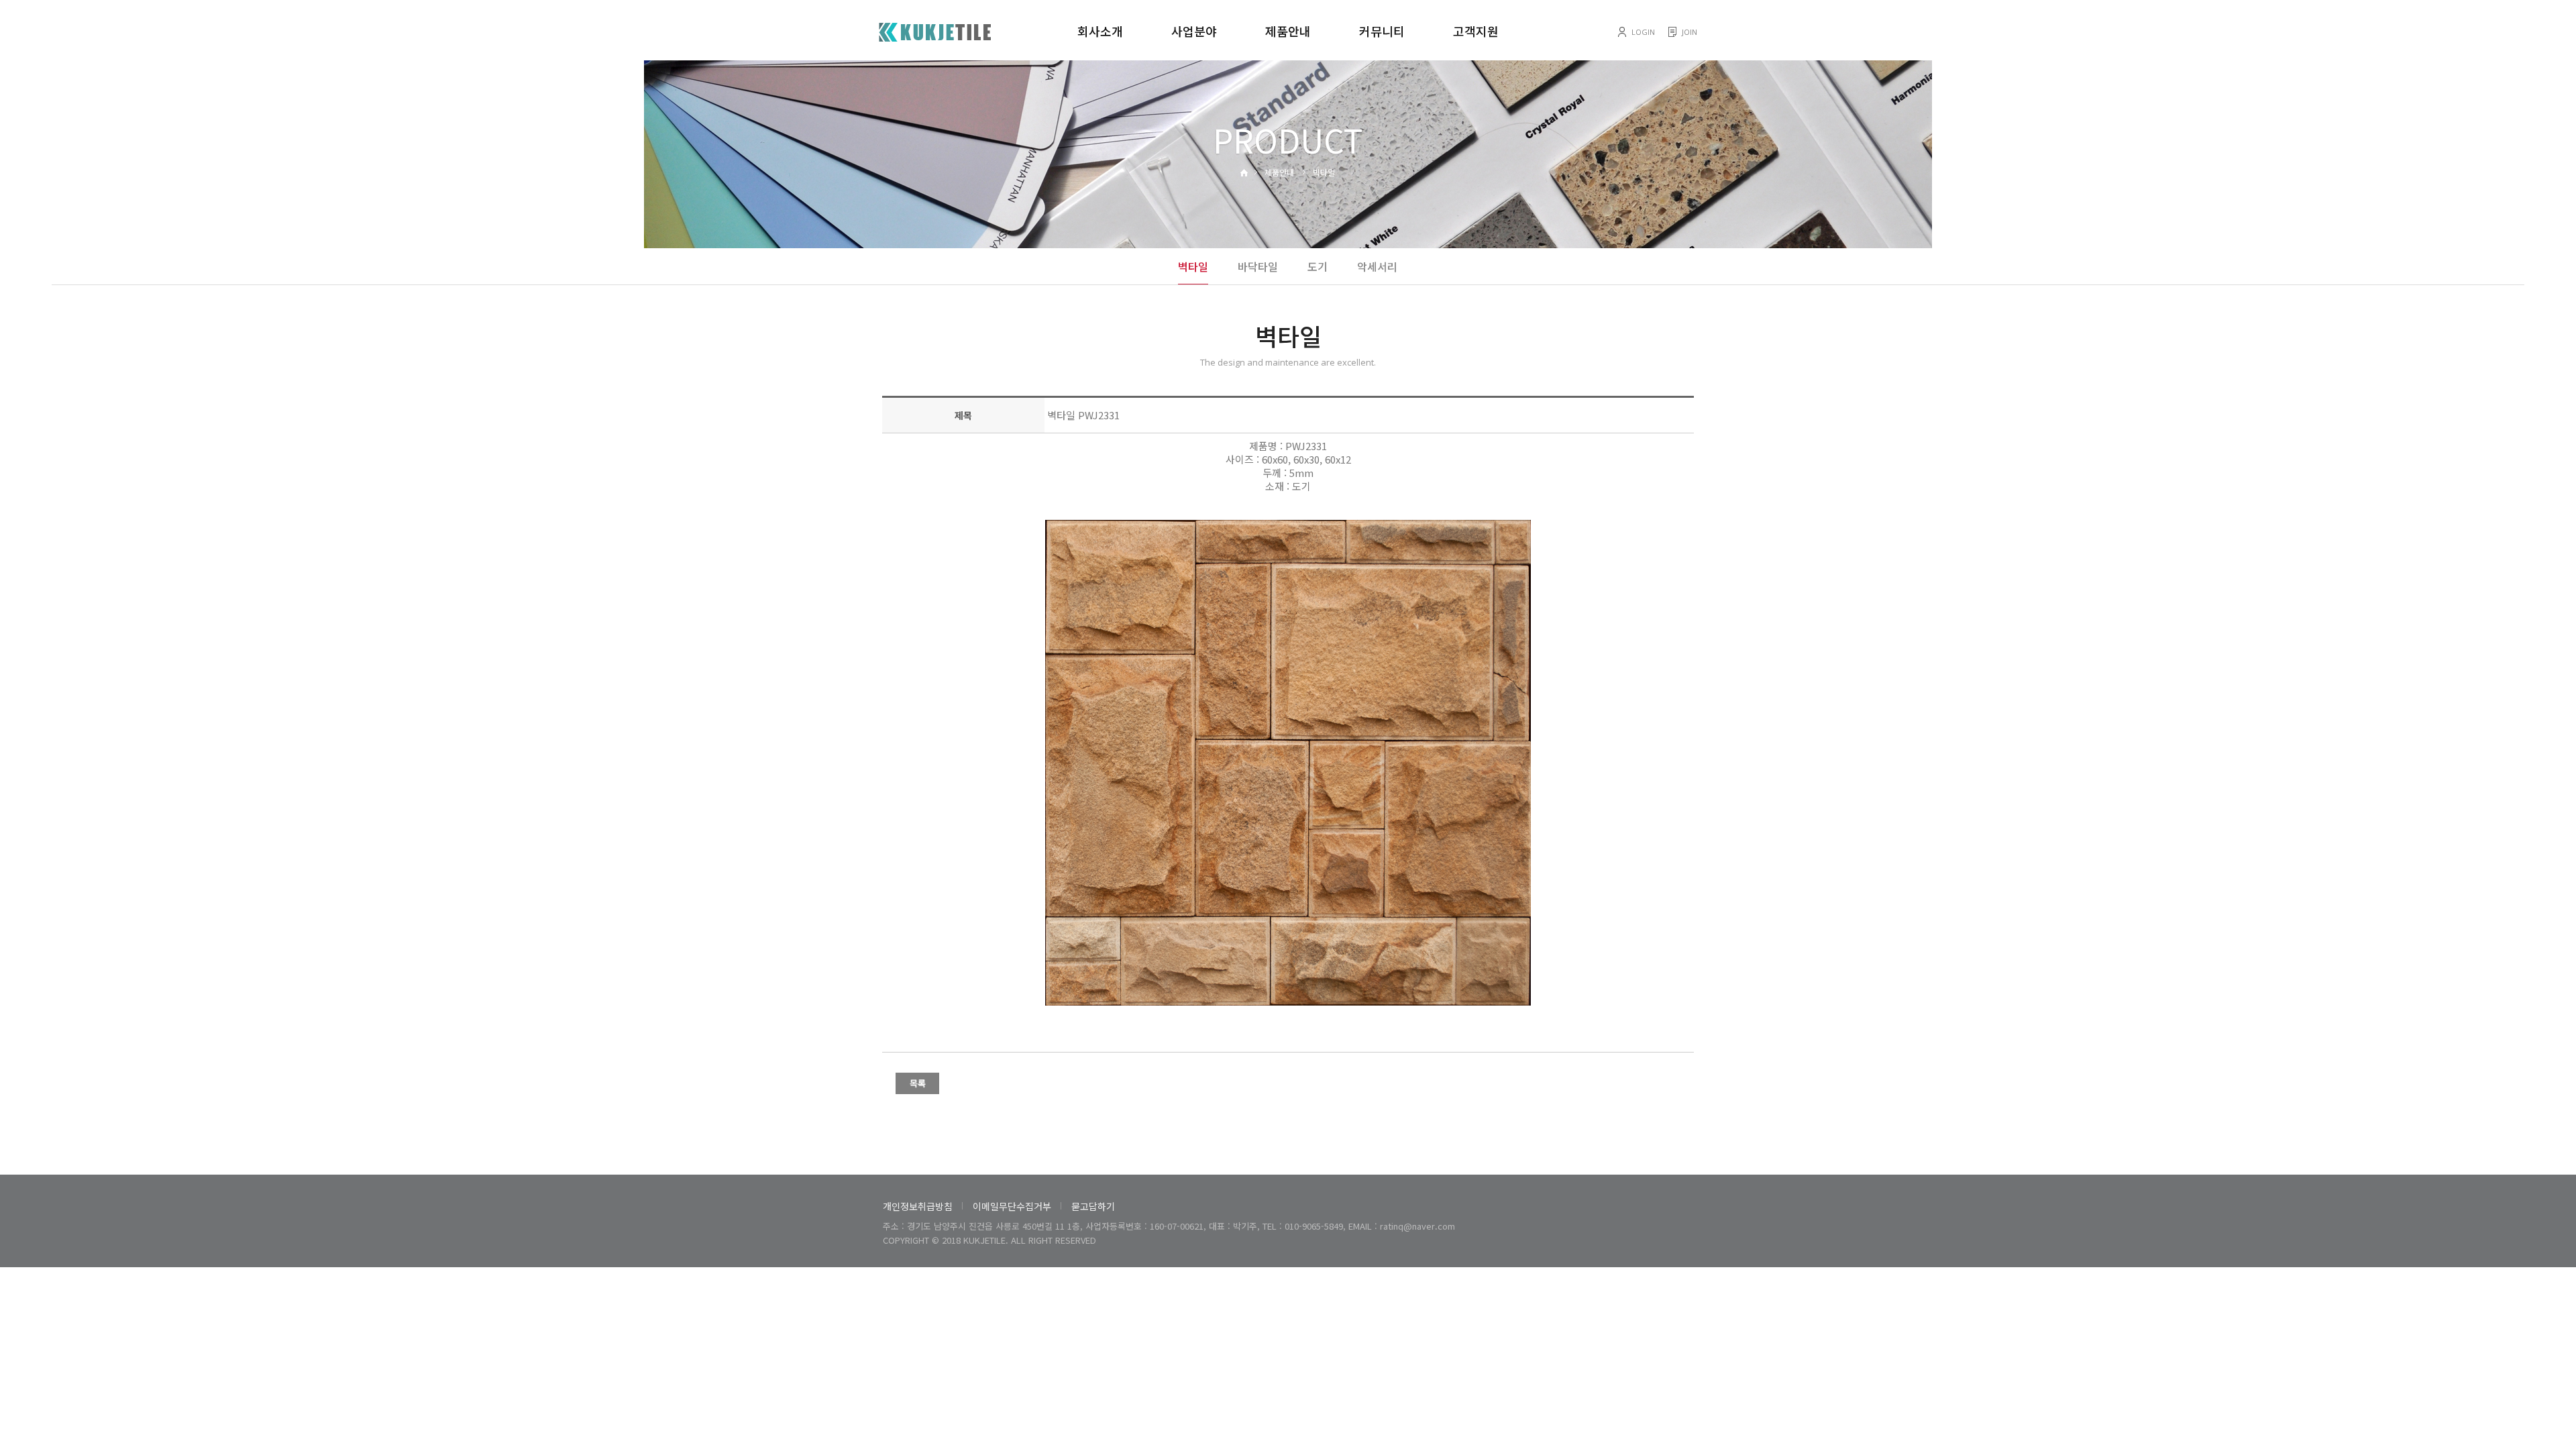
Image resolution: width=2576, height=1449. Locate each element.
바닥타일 (1258, 266)
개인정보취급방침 (918, 1206)
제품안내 (1288, 31)
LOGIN (1643, 32)
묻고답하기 (1093, 1206)
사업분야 (1194, 31)
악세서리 (1377, 266)
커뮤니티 (1382, 31)
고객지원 (1476, 31)
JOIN (1689, 32)
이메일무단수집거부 (1012, 1206)
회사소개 (1100, 31)
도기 (1318, 266)
